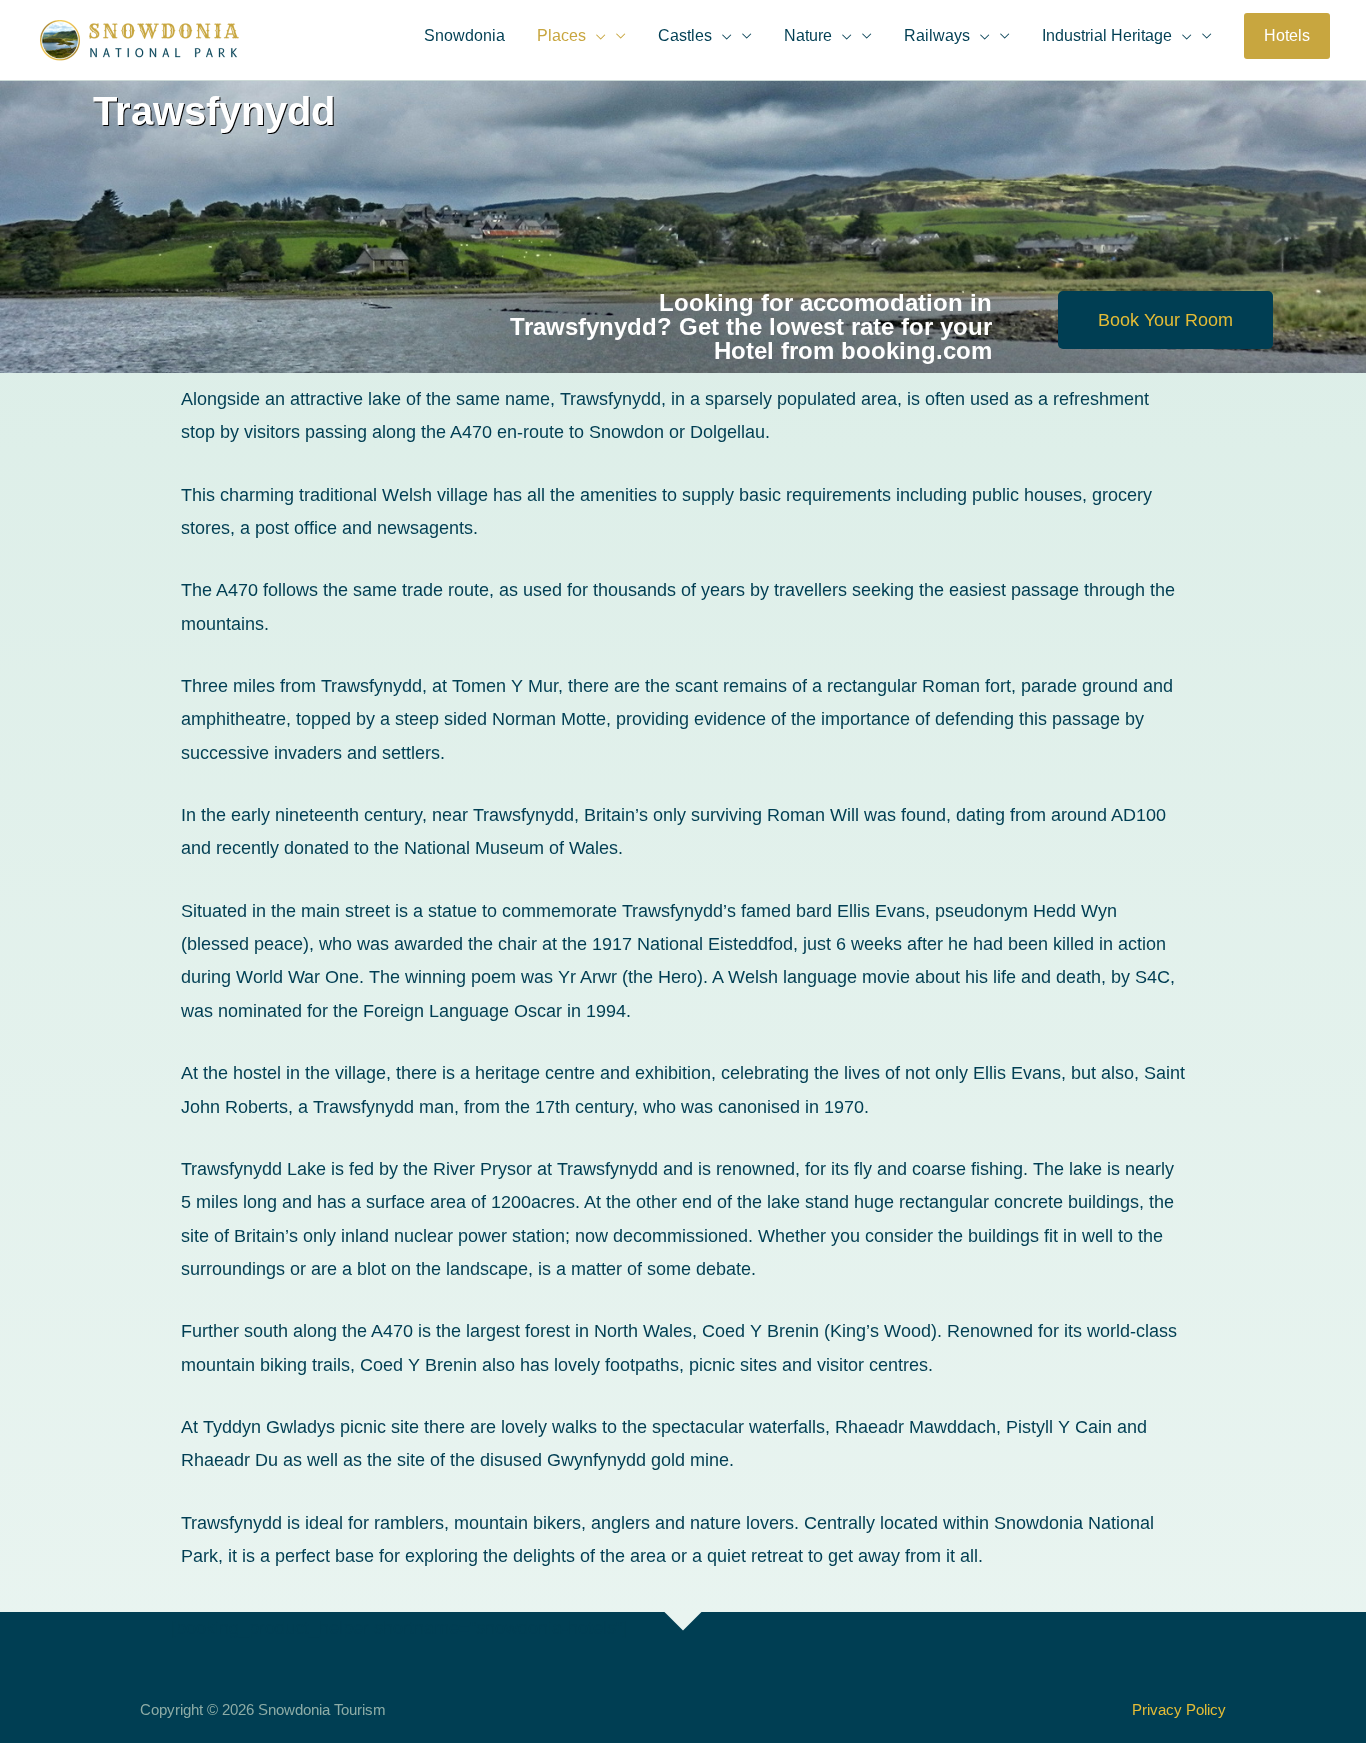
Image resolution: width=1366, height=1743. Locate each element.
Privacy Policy (1179, 1709)
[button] (1287, 36)
